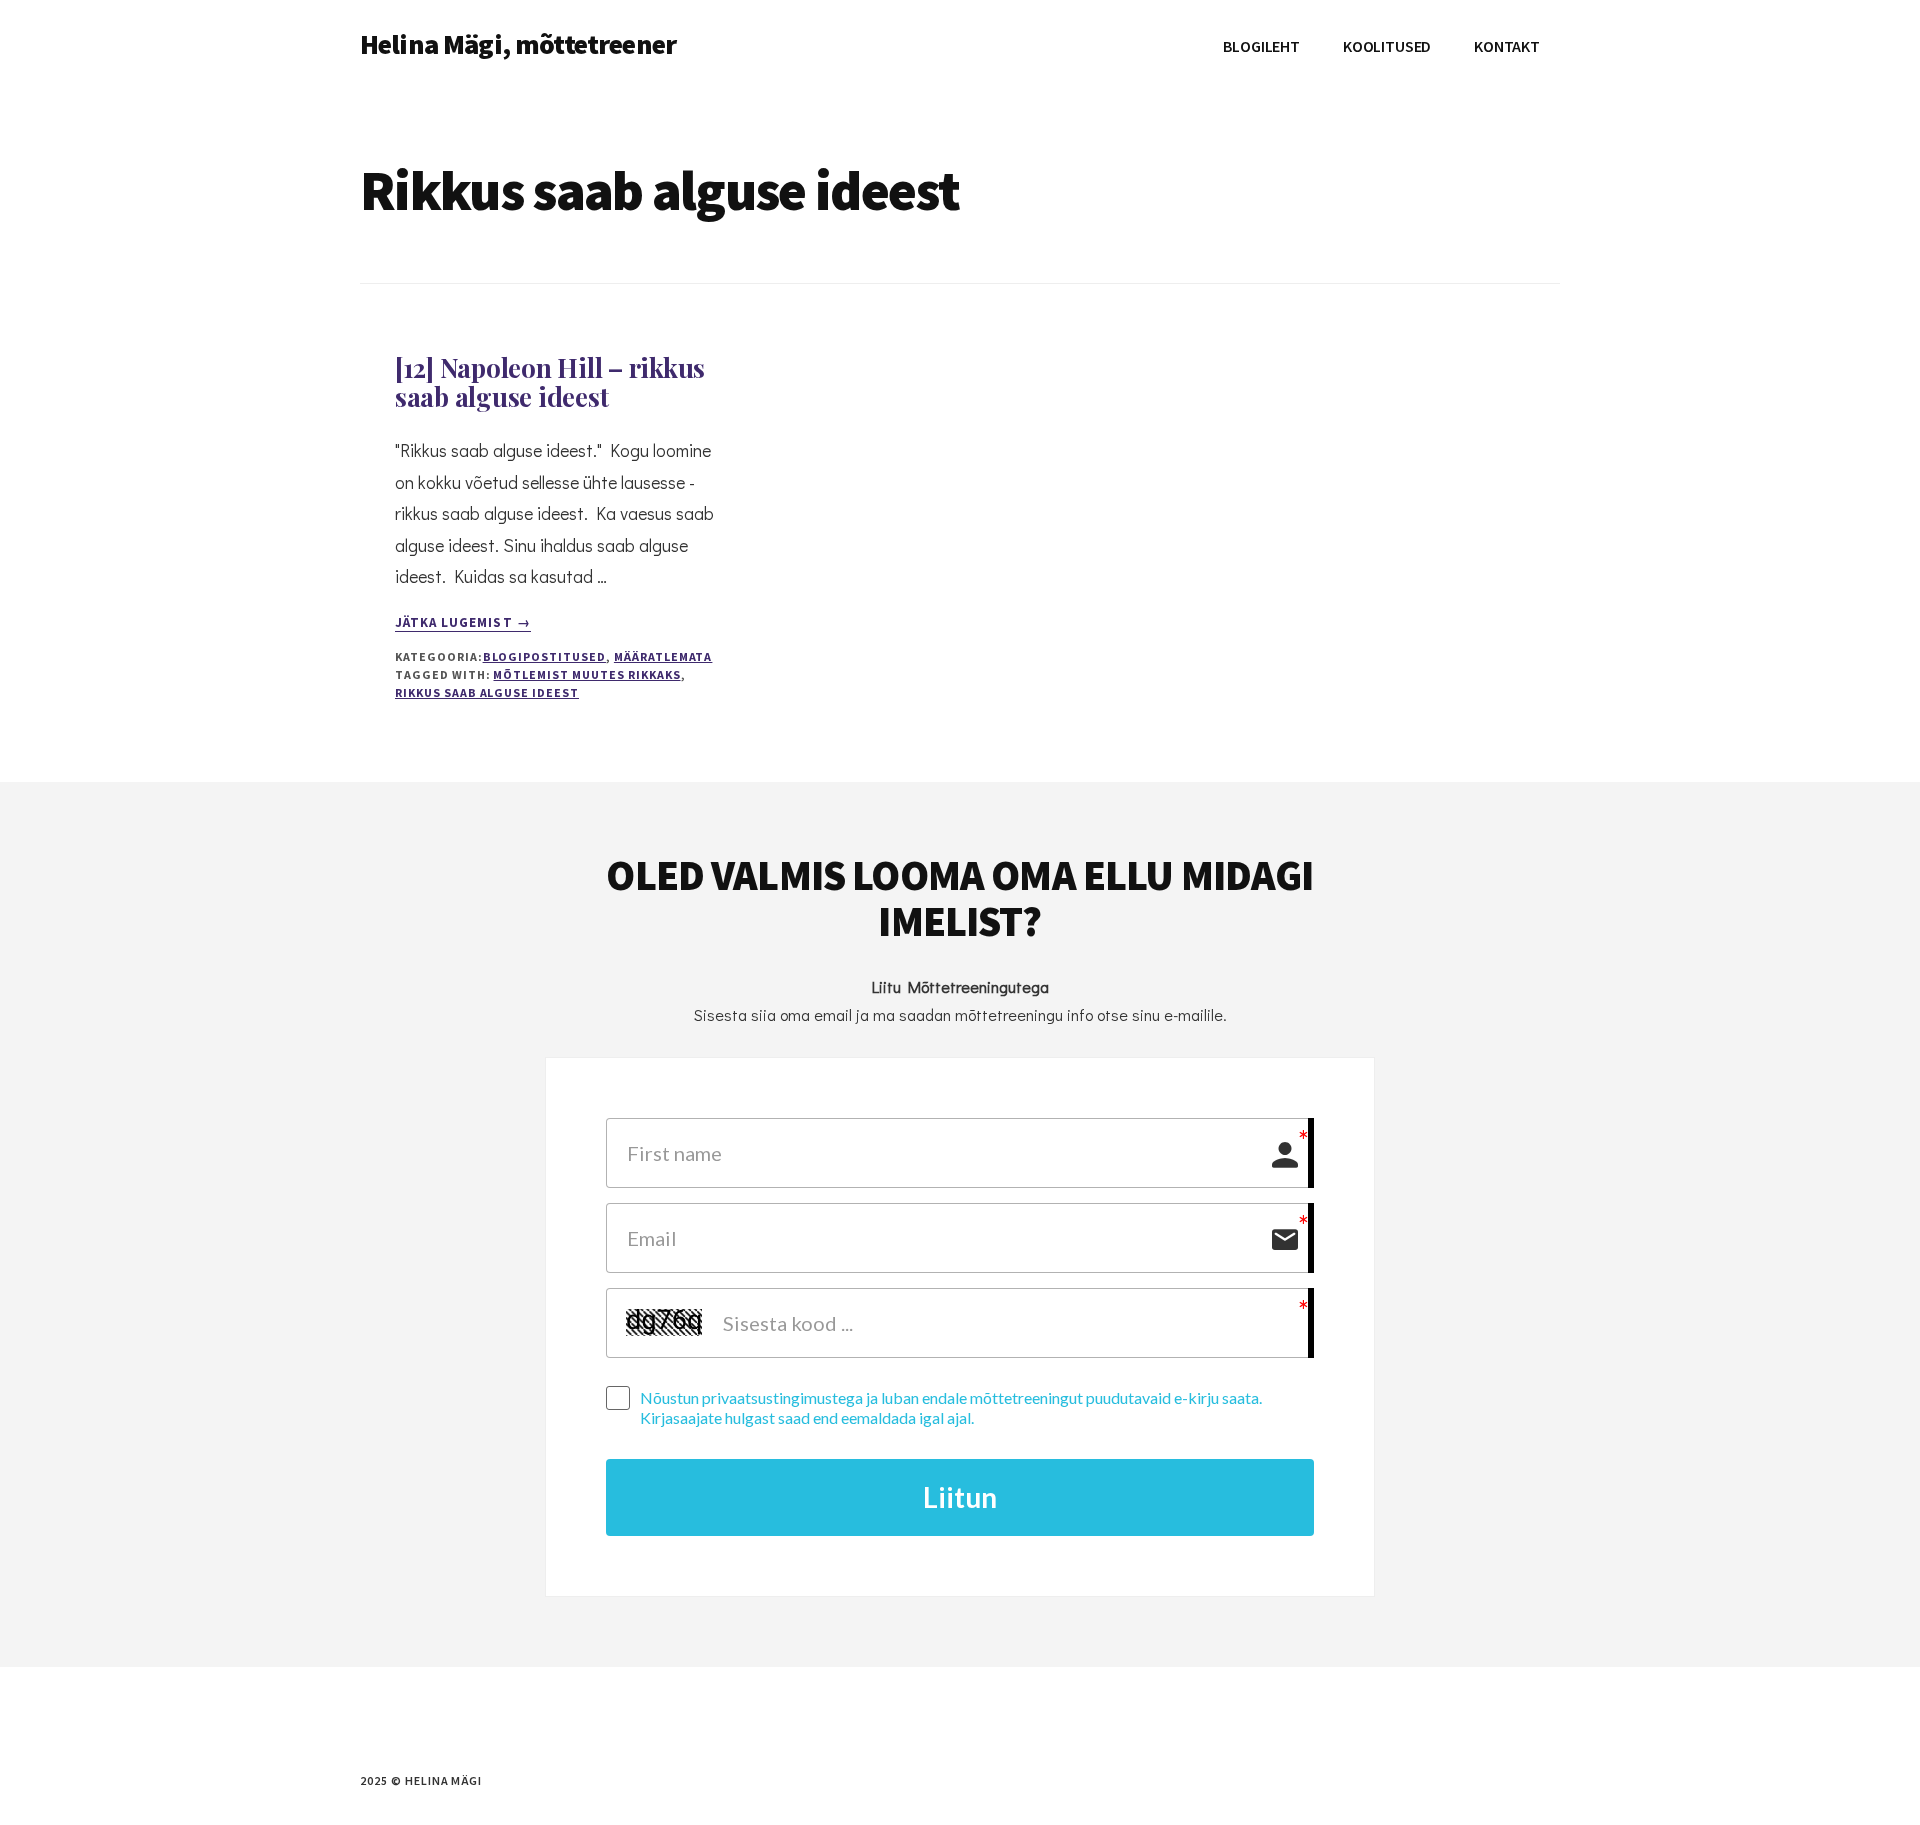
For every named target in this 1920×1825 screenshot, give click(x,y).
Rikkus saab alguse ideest (487, 692)
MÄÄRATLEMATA (663, 656)
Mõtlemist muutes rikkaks (586, 674)
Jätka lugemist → (463, 623)
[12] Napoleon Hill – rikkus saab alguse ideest (550, 382)
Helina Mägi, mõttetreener (518, 44)
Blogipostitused (544, 656)
